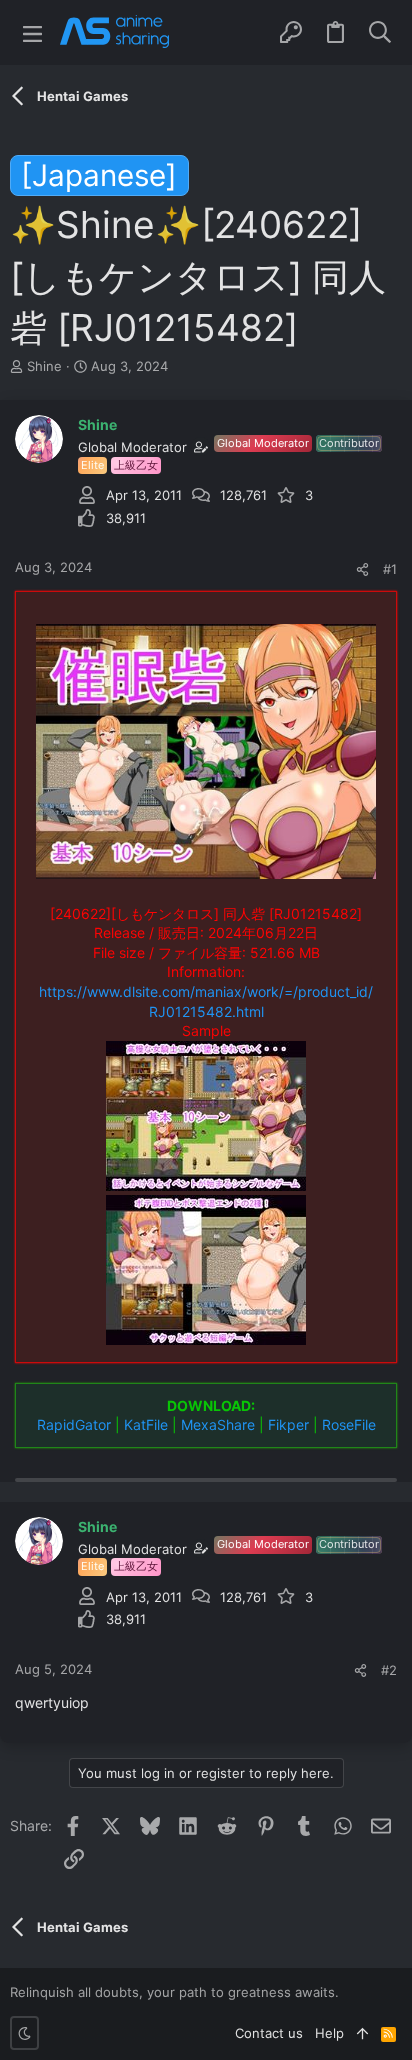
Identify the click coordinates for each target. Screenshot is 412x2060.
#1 (390, 569)
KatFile (146, 1424)
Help (329, 2033)
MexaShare (218, 1424)
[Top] (362, 2033)
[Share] (362, 569)
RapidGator (74, 1424)
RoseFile (349, 1424)
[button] (32, 32)
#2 (389, 1670)
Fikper (288, 1424)
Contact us (269, 2033)
